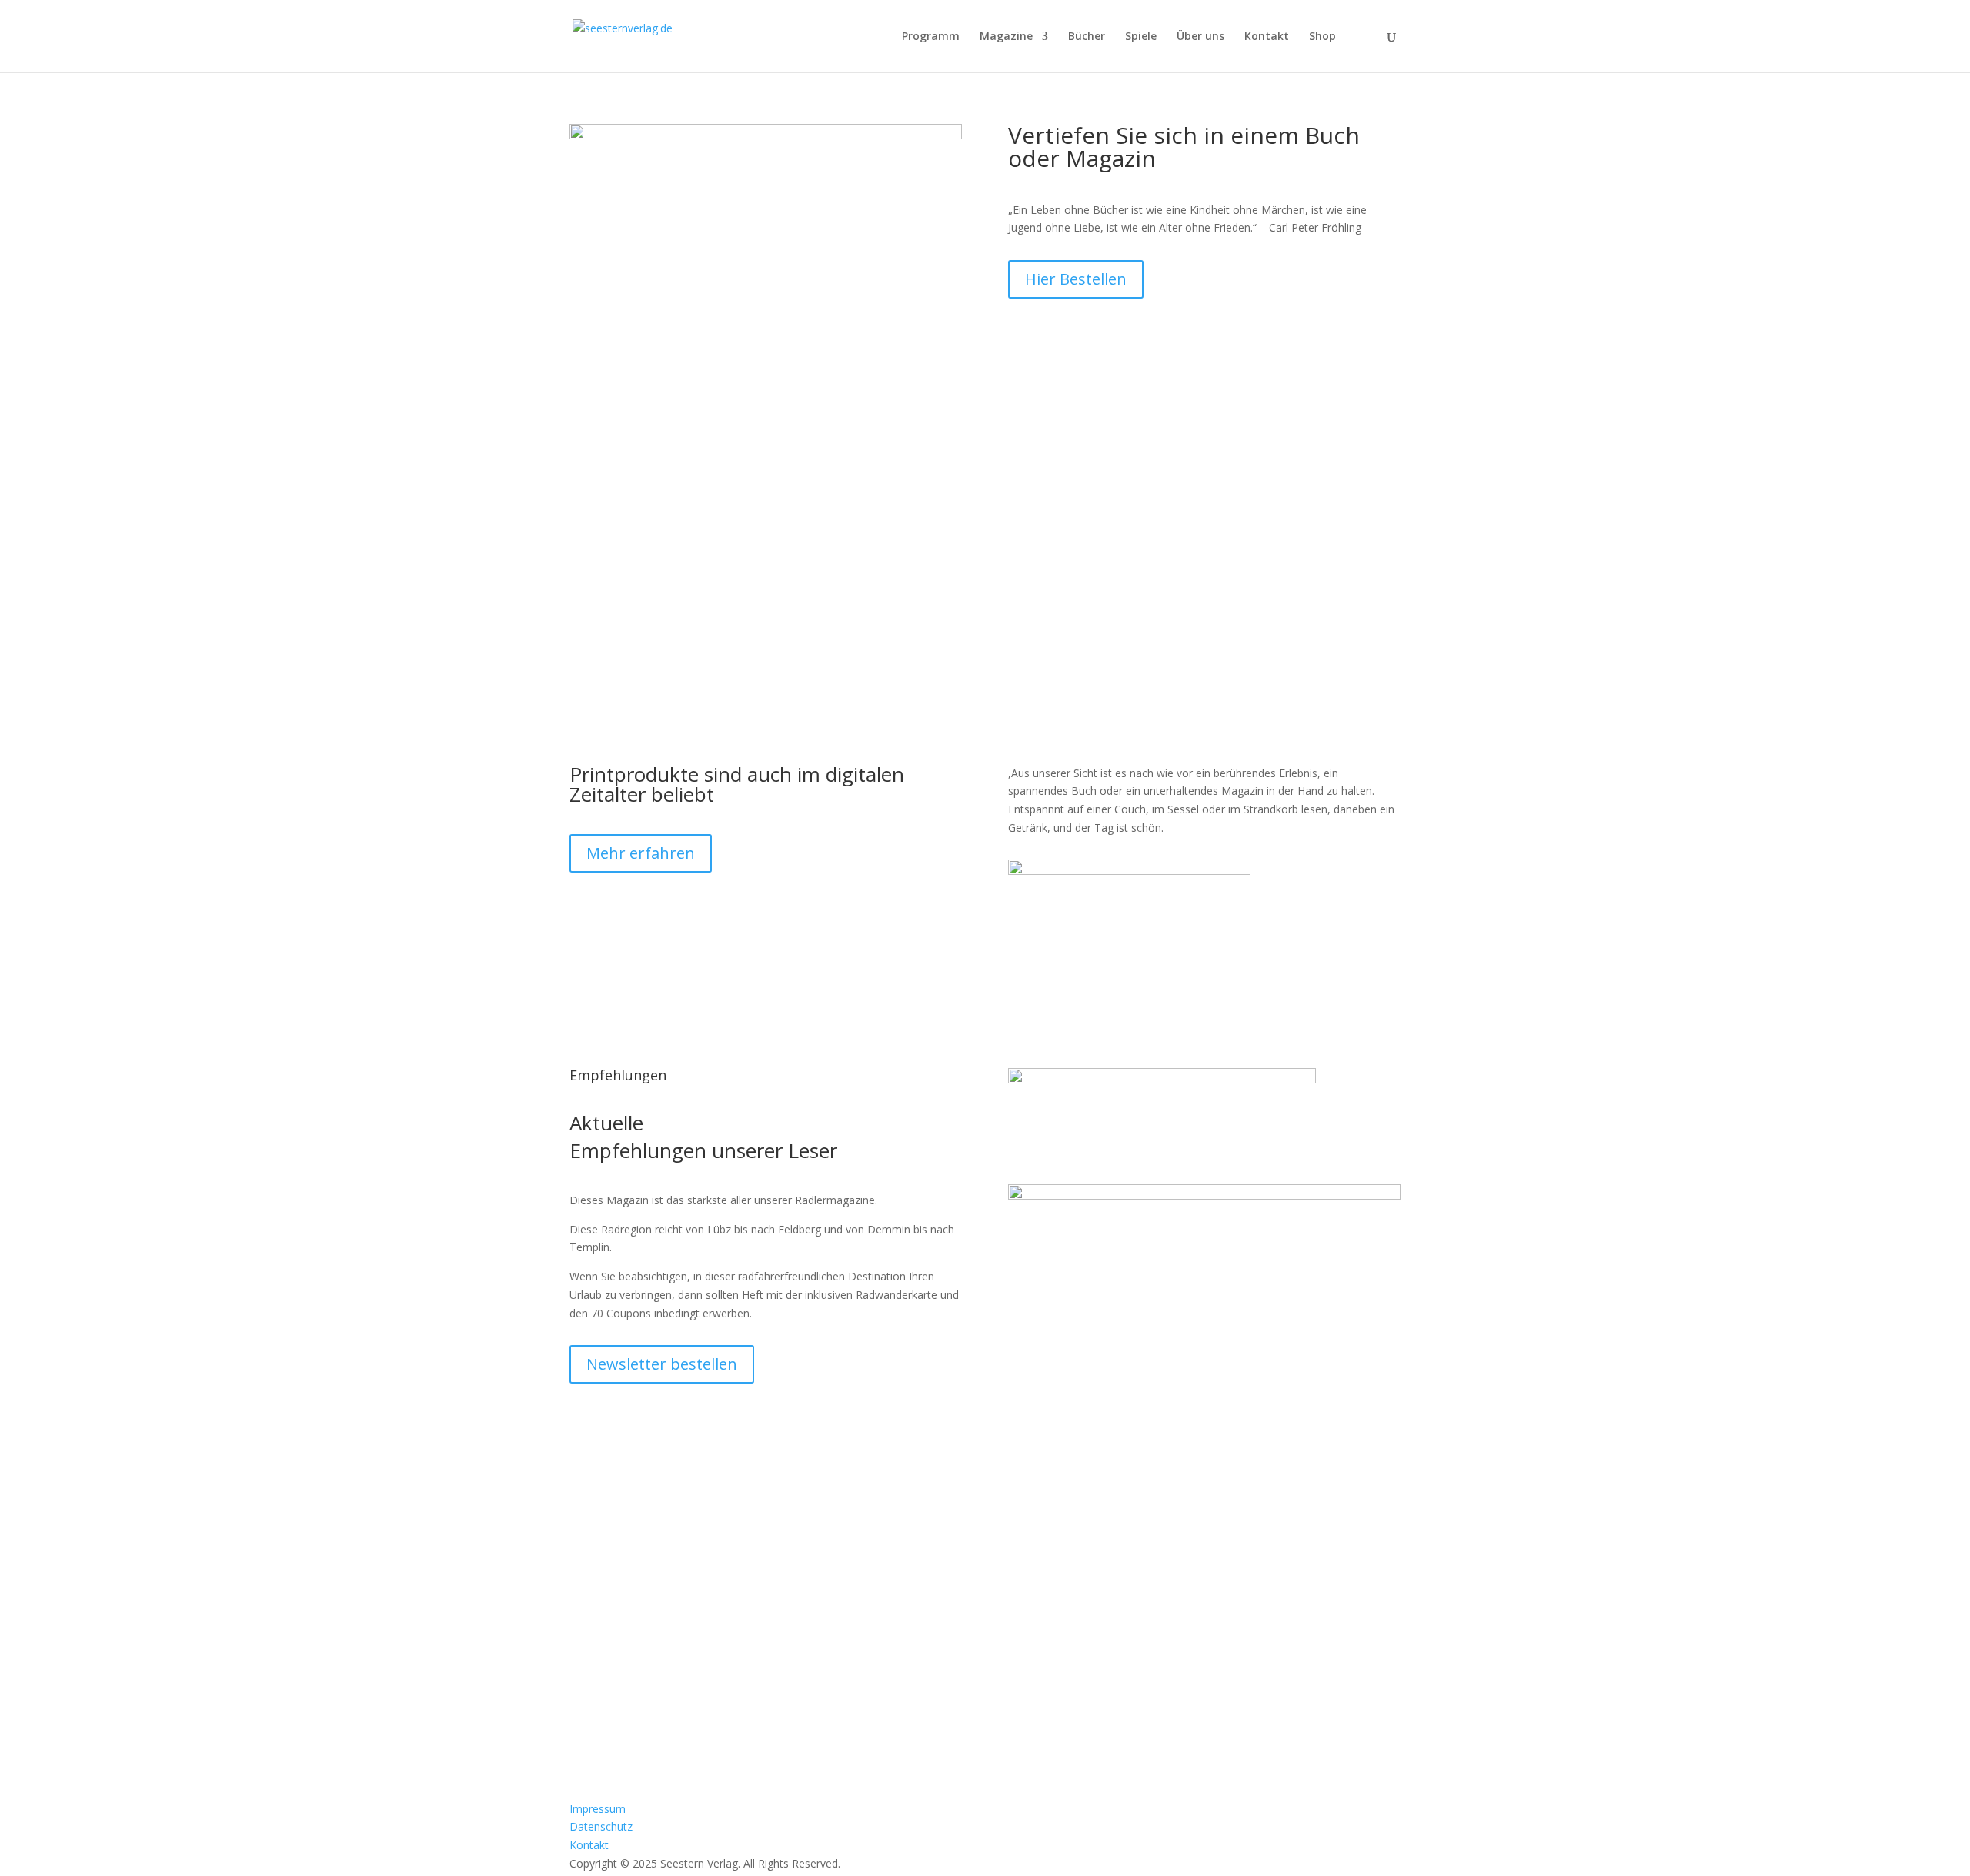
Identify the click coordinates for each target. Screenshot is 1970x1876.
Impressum (598, 1809)
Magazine (1006, 37)
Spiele (1141, 37)
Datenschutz (601, 1826)
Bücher (1087, 37)
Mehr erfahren (641, 853)
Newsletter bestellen (662, 1364)
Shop (1322, 37)
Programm (931, 37)
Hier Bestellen (1076, 279)
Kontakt (1267, 37)
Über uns (1200, 37)
